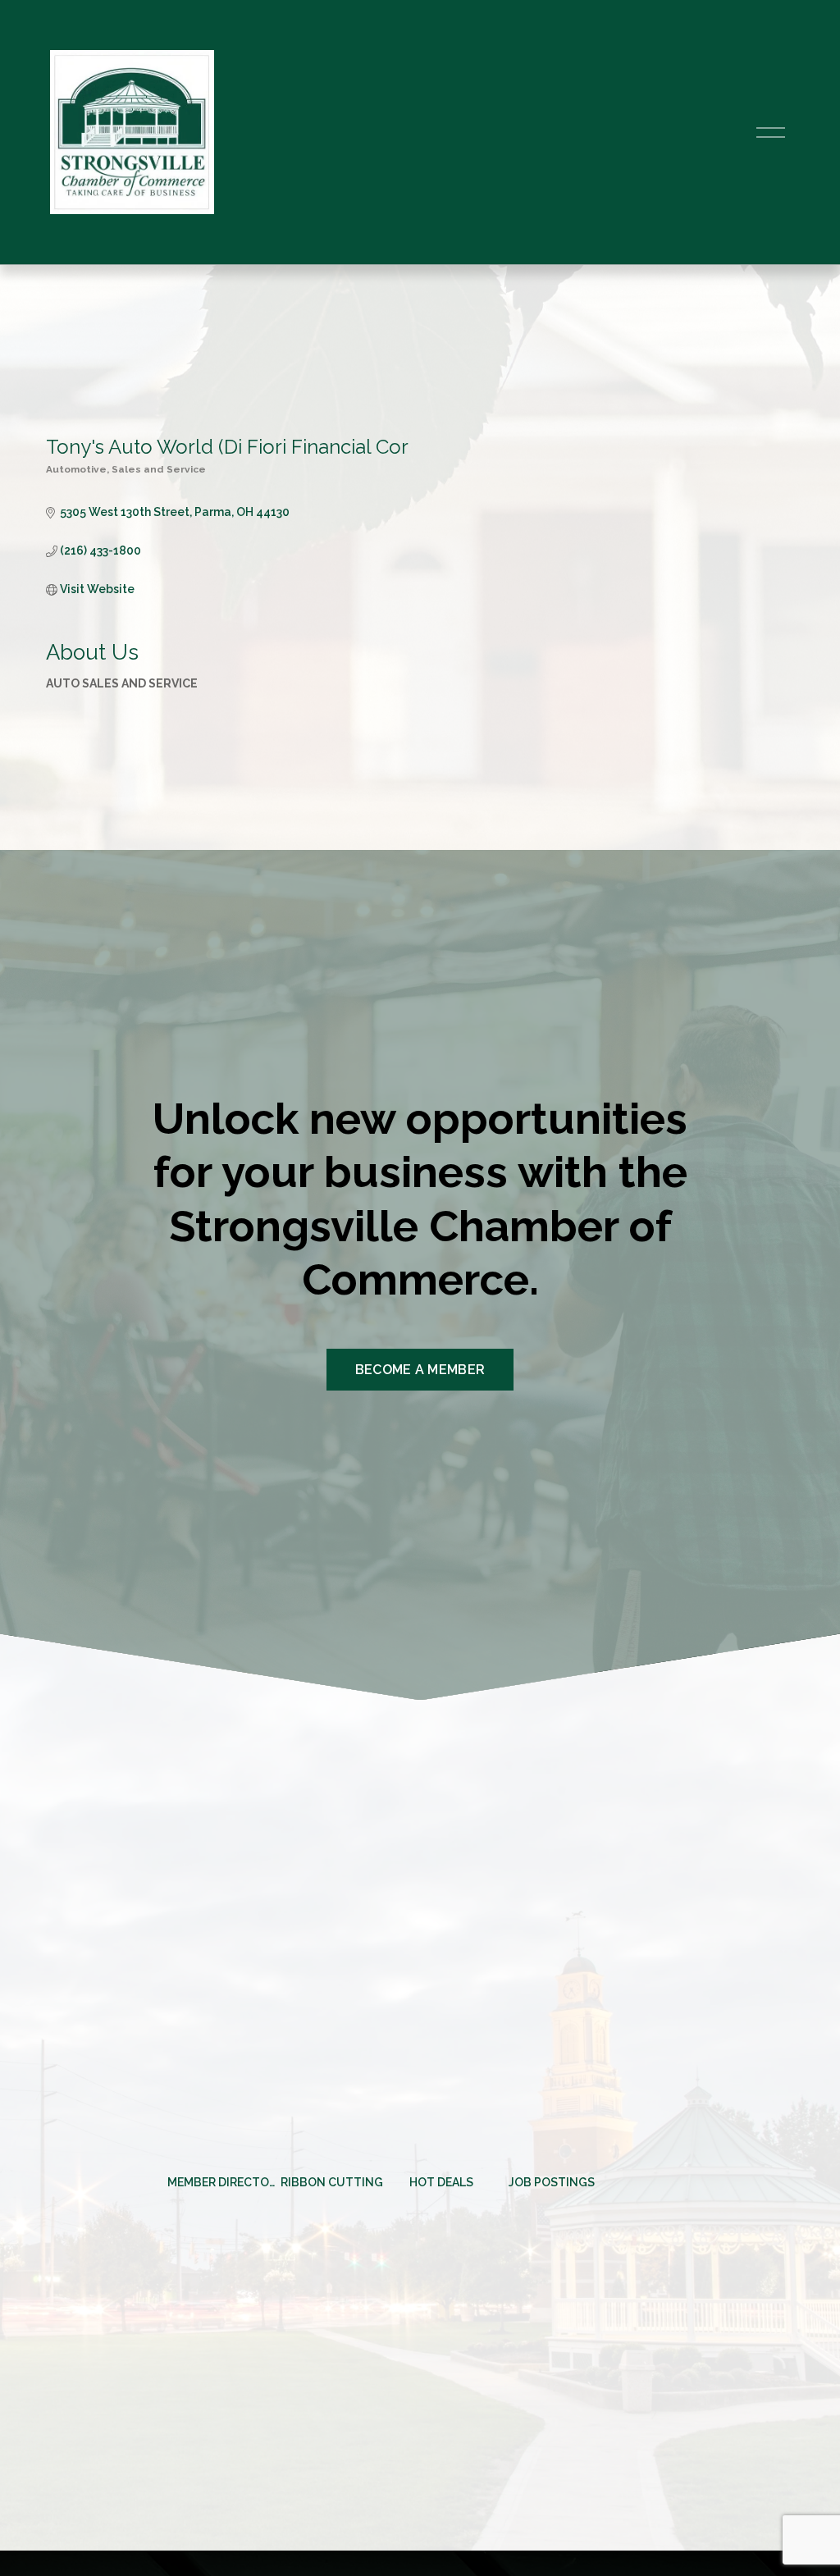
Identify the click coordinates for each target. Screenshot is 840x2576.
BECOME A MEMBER (420, 1370)
